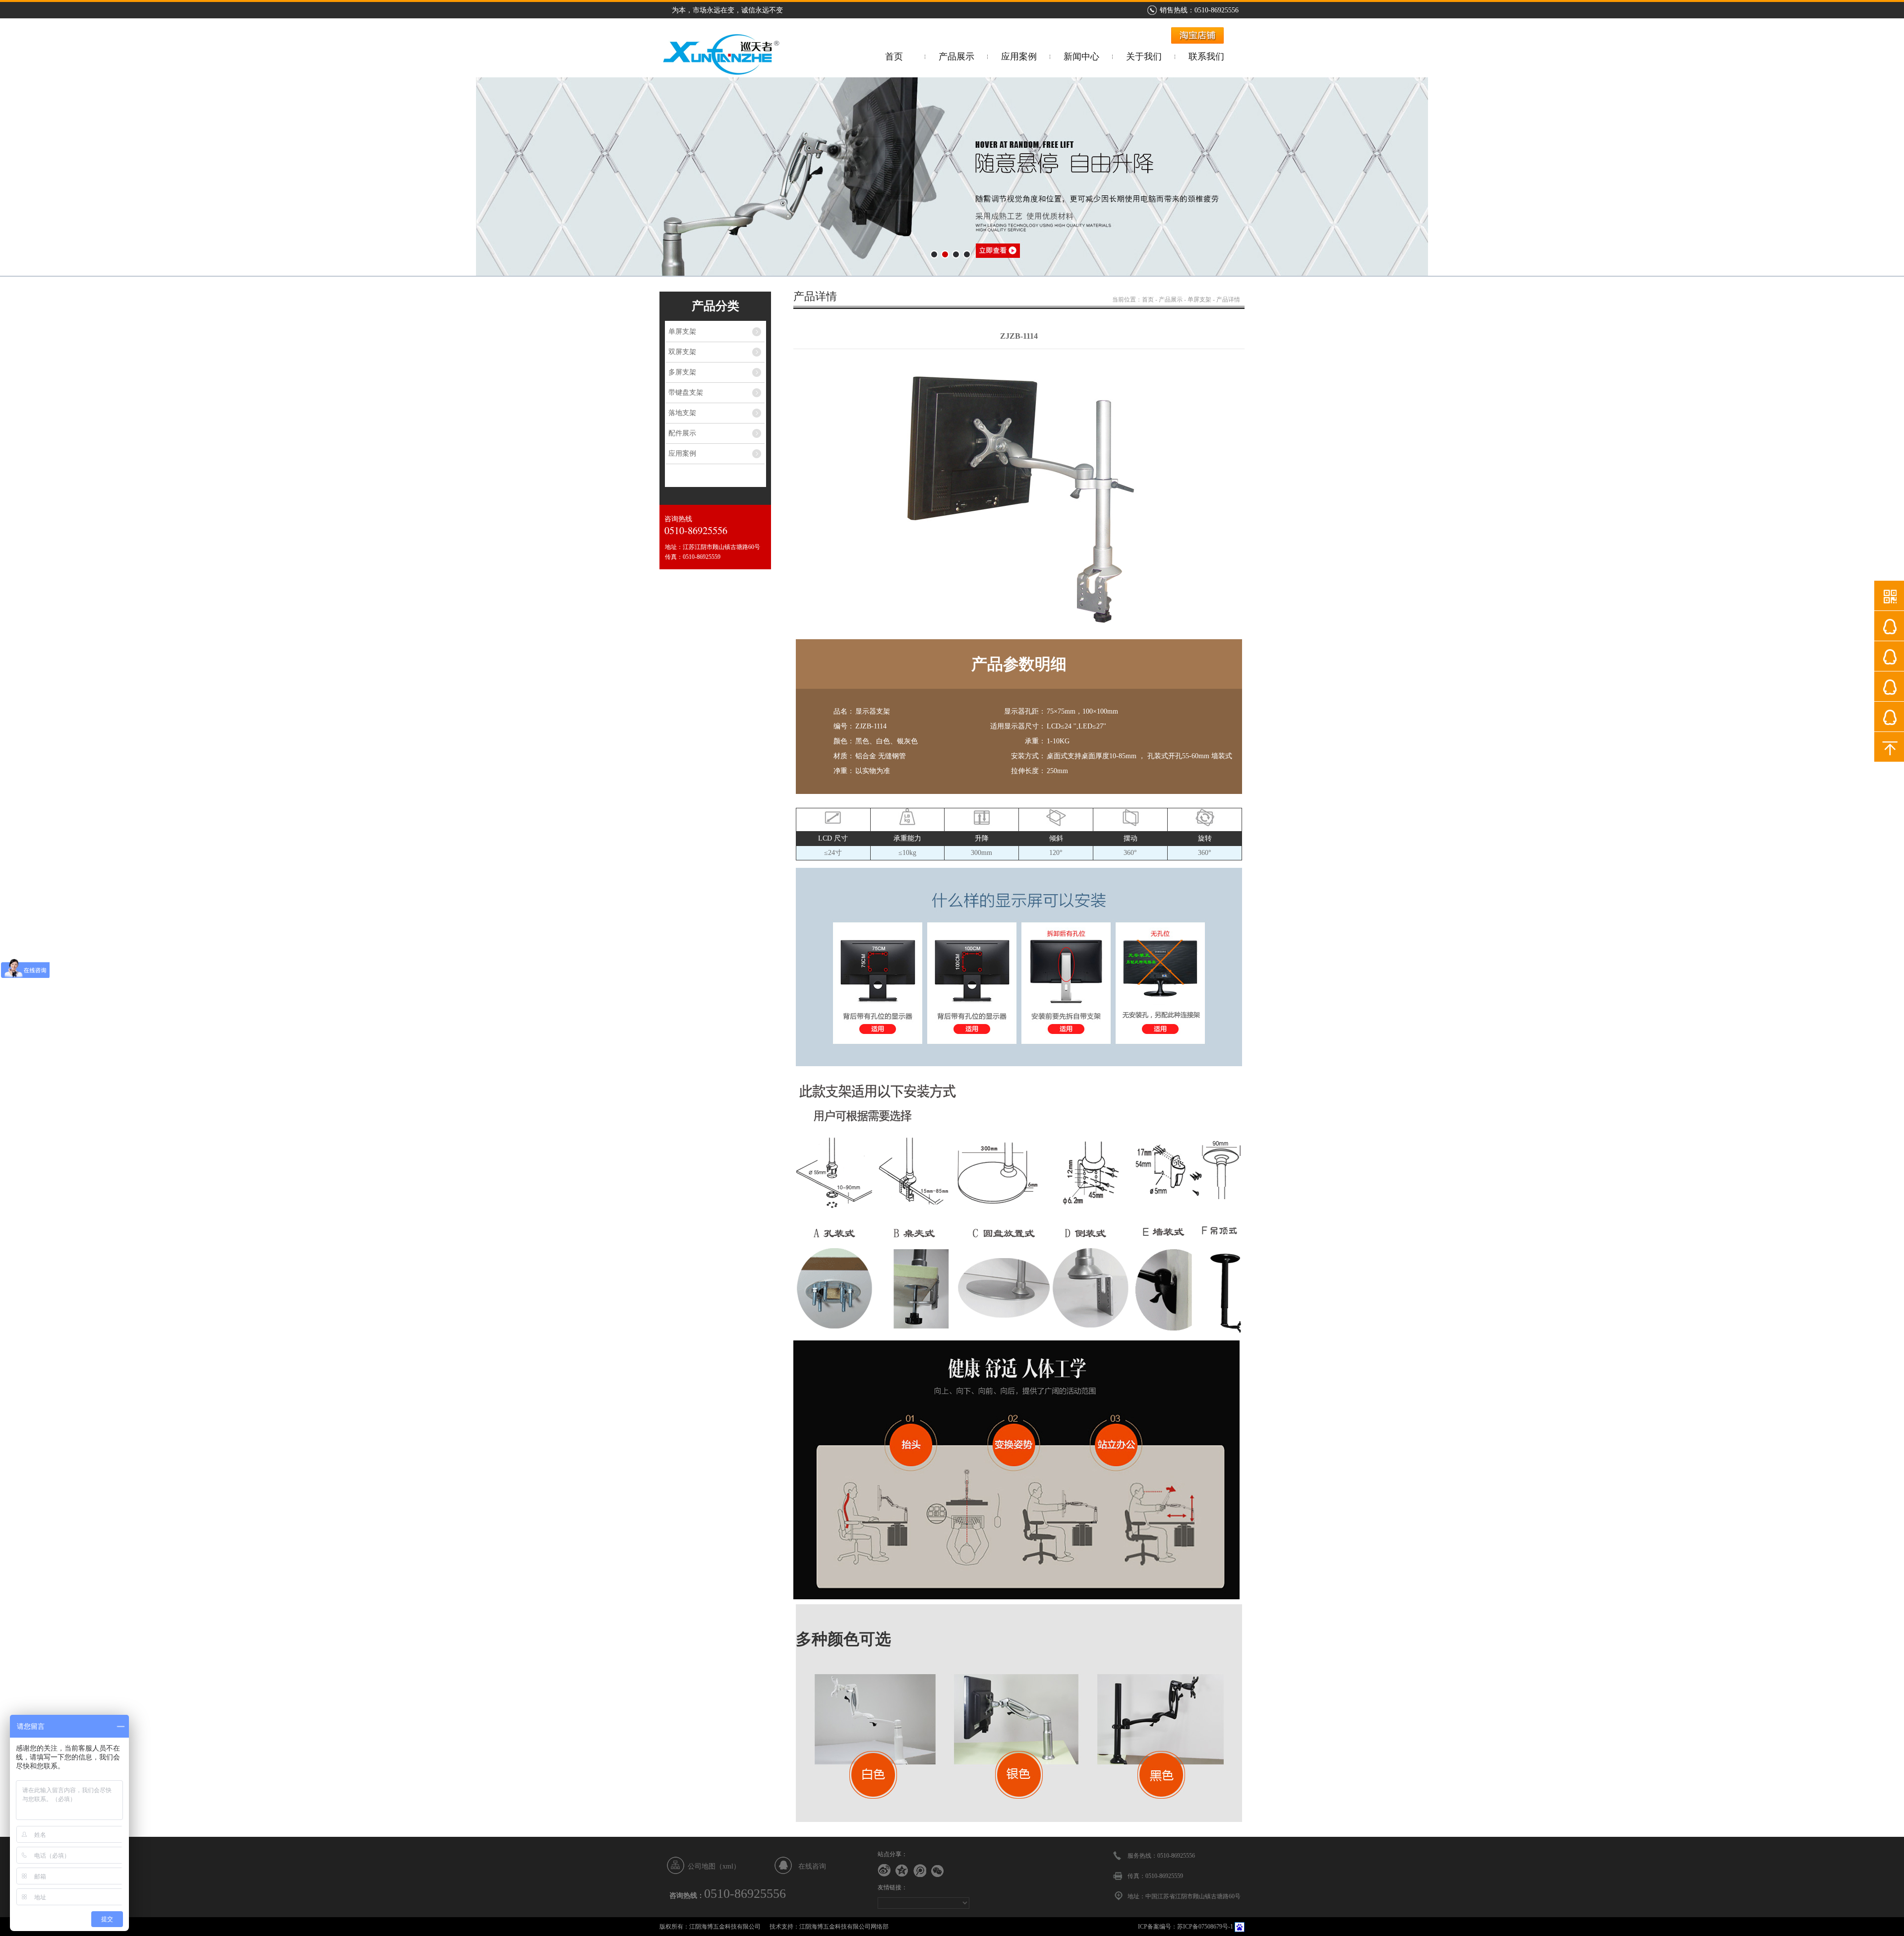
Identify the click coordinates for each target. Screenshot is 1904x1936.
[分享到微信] (938, 1871)
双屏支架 (682, 352)
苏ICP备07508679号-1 (1205, 1927)
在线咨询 (812, 1866)
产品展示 (956, 57)
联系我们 (1206, 57)
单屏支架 (682, 332)
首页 (894, 57)
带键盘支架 (686, 393)
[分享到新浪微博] (884, 1871)
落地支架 (682, 413)
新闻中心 (1081, 57)
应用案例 (1019, 57)
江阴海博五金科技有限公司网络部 (844, 1927)
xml (728, 1866)
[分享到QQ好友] (902, 1871)
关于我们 (1144, 57)
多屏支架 (682, 372)
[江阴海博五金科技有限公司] (720, 73)
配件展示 (682, 433)
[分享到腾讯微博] (920, 1871)
